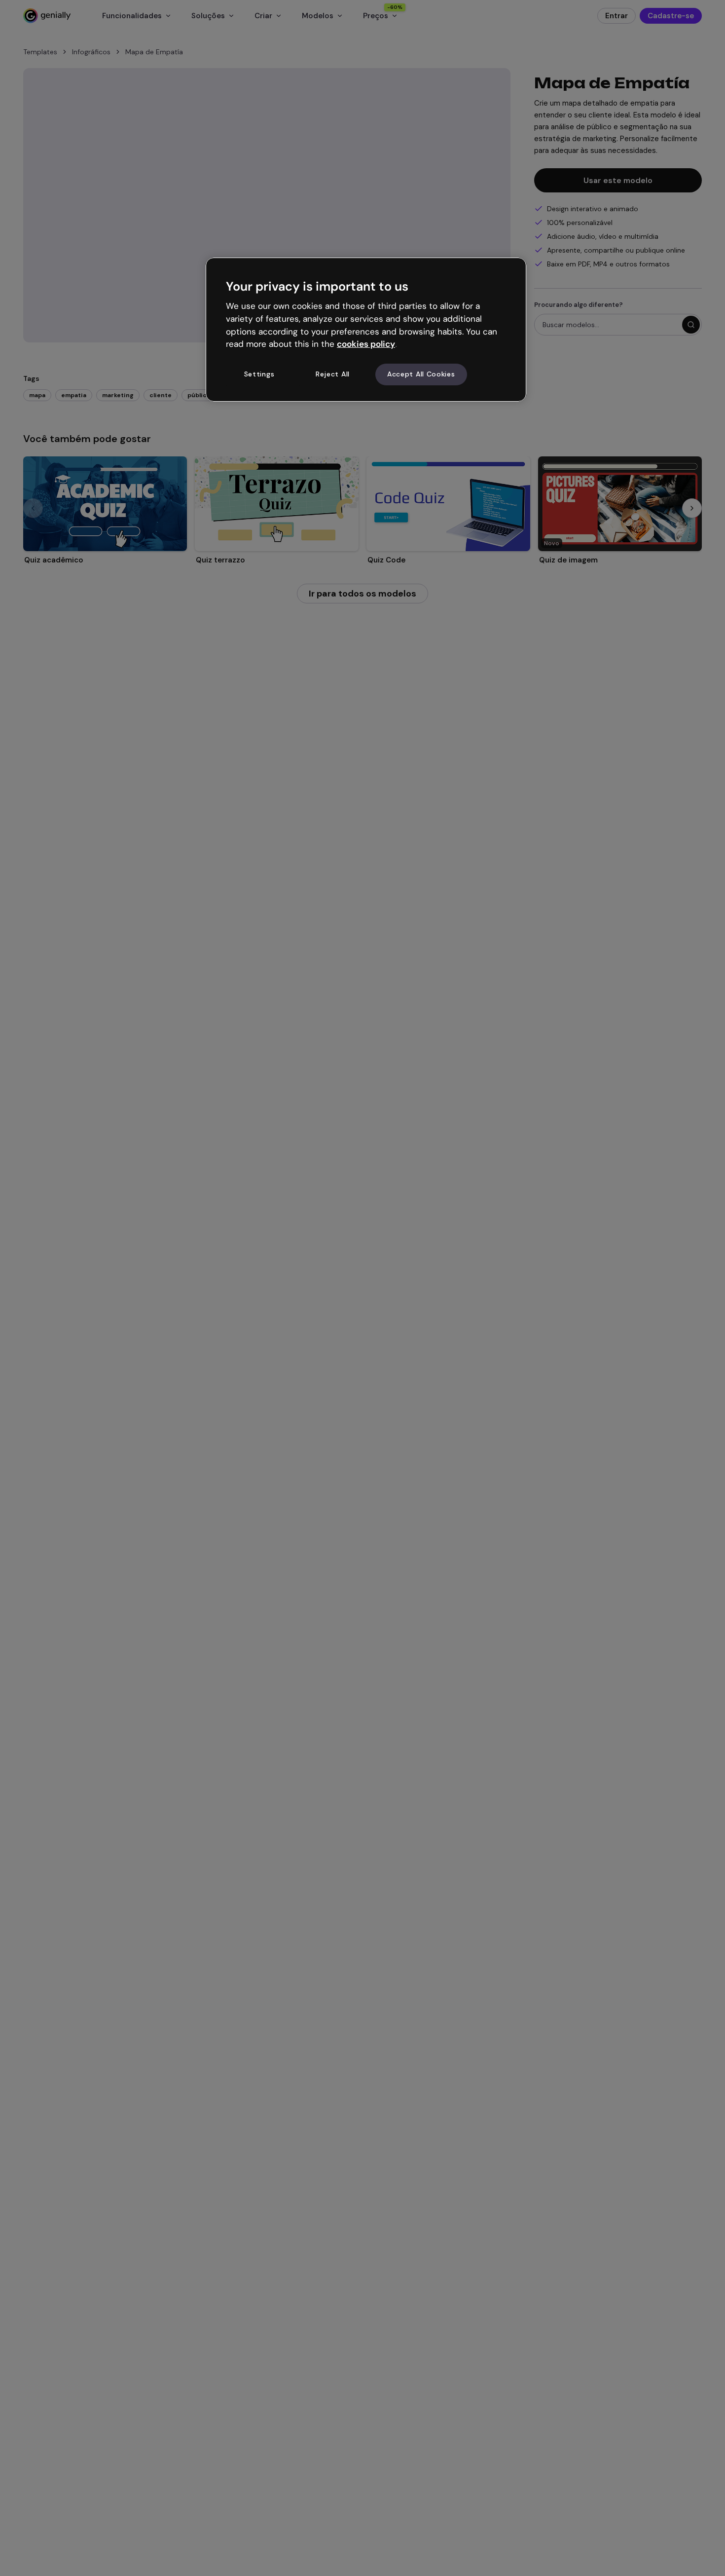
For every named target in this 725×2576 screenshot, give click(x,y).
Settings (259, 374)
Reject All (333, 374)
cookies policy (366, 344)
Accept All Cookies (421, 374)
